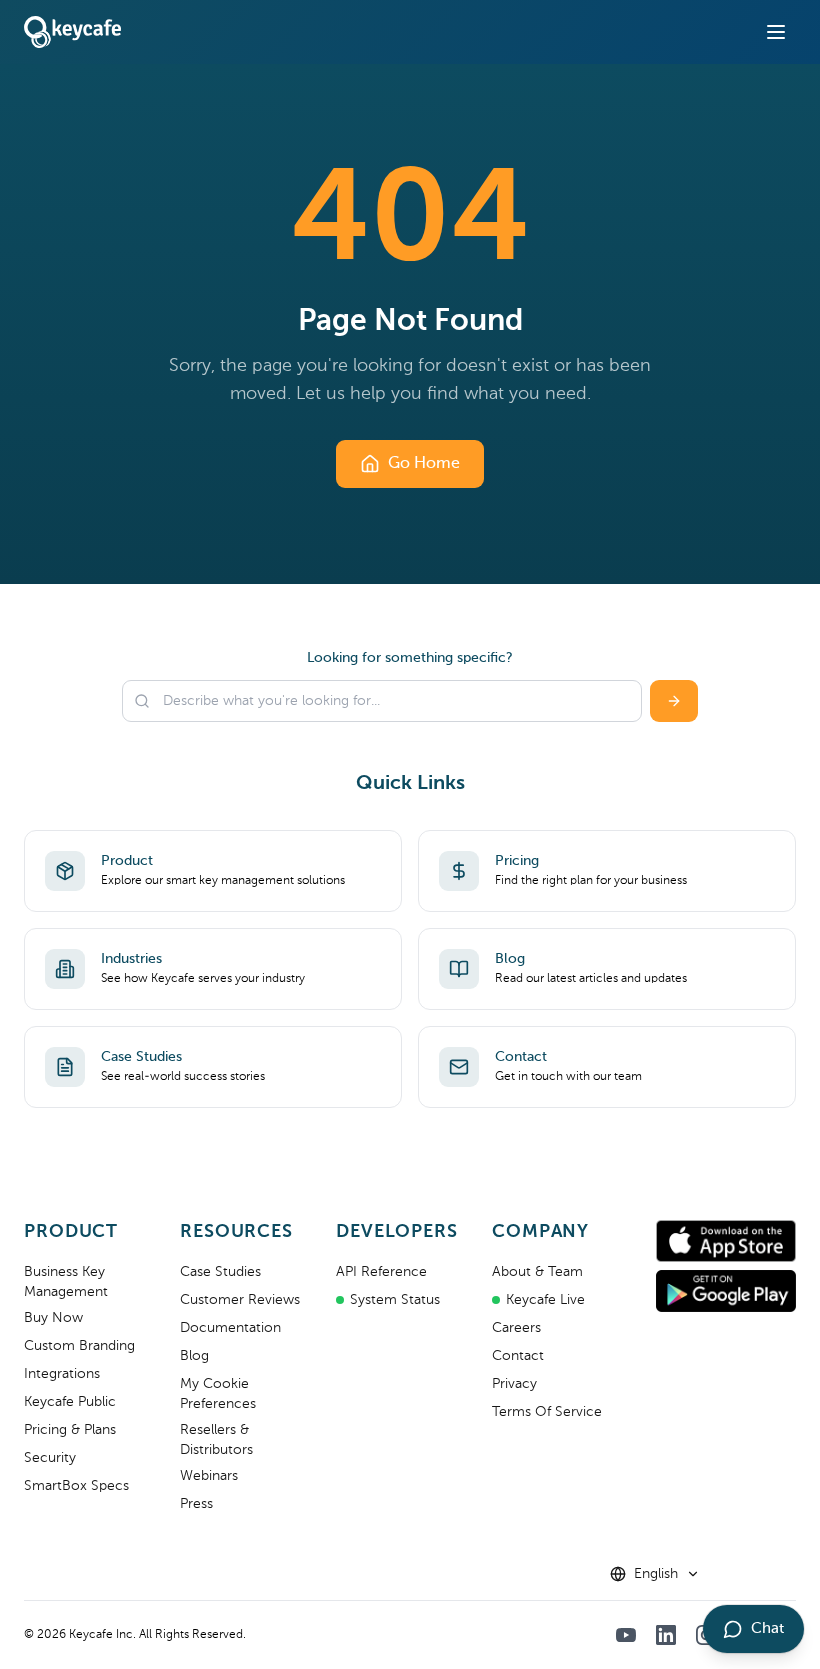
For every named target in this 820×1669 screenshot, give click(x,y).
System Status (395, 1300)
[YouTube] (626, 1635)
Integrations (62, 1374)
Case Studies (220, 1272)
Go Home (424, 464)
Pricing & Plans (70, 1430)
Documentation (230, 1328)
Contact (518, 1356)
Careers (516, 1328)
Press (196, 1504)
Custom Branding (79, 1346)
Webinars (209, 1476)
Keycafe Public (70, 1402)
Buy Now (53, 1318)
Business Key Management (66, 1282)
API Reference (381, 1272)
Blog (194, 1356)
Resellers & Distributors (216, 1440)
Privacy (514, 1384)
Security (50, 1458)
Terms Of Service (547, 1412)
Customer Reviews (240, 1300)
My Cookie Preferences (218, 1394)
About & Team (537, 1272)
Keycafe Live (545, 1300)
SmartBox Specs (76, 1486)
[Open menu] (776, 32)
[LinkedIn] (666, 1635)
